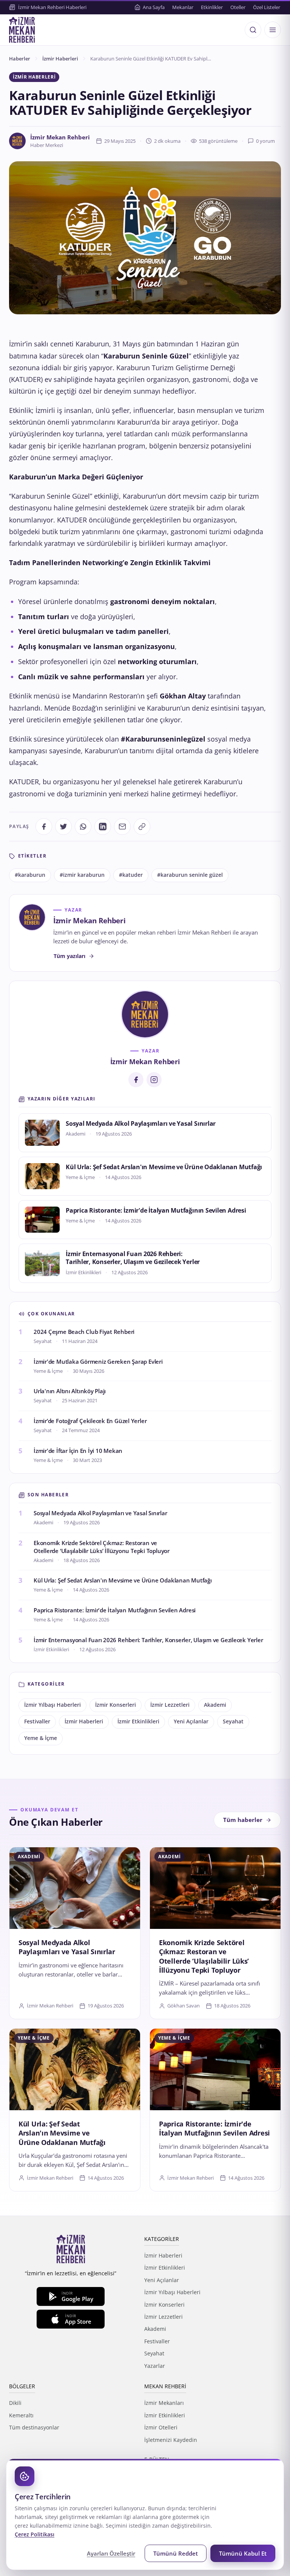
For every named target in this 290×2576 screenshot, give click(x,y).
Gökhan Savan (184, 2006)
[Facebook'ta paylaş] (44, 827)
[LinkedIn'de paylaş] (103, 827)
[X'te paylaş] (63, 827)
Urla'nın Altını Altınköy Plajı (70, 1391)
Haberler (20, 59)
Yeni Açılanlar (191, 1721)
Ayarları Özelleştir (111, 2553)
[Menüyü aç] (273, 30)
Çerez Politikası (35, 2534)
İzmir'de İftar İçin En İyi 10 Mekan (78, 1451)
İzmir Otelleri (161, 2427)
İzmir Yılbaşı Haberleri (52, 1705)
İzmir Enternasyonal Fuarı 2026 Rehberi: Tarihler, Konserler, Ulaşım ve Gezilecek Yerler (133, 1258)
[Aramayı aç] (253, 30)
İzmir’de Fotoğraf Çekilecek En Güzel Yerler (90, 1421)
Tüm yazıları (69, 956)
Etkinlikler (212, 7)
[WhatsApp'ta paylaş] (83, 827)
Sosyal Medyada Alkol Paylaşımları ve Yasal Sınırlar (141, 1123)
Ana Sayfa (154, 7)
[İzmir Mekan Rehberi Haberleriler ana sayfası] (22, 30)
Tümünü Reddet (176, 2553)
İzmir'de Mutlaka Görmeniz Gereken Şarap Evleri (98, 1361)
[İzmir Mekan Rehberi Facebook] (136, 1080)
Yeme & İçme (41, 1738)
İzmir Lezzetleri (170, 1705)
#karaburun (30, 875)
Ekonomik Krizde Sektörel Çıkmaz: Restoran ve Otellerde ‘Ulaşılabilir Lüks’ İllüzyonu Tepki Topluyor (102, 1547)
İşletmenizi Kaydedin (171, 2440)
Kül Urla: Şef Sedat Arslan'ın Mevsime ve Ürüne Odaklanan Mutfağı (164, 1167)
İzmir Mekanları (164, 2403)
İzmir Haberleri (60, 59)
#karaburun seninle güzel (190, 875)
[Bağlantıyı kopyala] (142, 827)
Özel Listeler (267, 7)
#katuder (131, 875)
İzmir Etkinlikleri (138, 1721)
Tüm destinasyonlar (34, 2427)
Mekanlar (183, 7)
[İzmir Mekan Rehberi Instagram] (154, 1080)
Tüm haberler (243, 1820)
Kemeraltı (21, 2415)
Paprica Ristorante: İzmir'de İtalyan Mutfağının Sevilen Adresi (156, 1210)
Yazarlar (155, 2366)
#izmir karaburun (82, 875)
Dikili (15, 2403)
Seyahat (233, 1721)
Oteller (238, 7)
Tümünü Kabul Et (243, 2553)
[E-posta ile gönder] (122, 827)
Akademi (215, 1705)
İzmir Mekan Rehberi (60, 137)
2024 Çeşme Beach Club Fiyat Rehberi (84, 1332)
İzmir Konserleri (116, 1705)
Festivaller (37, 1721)
